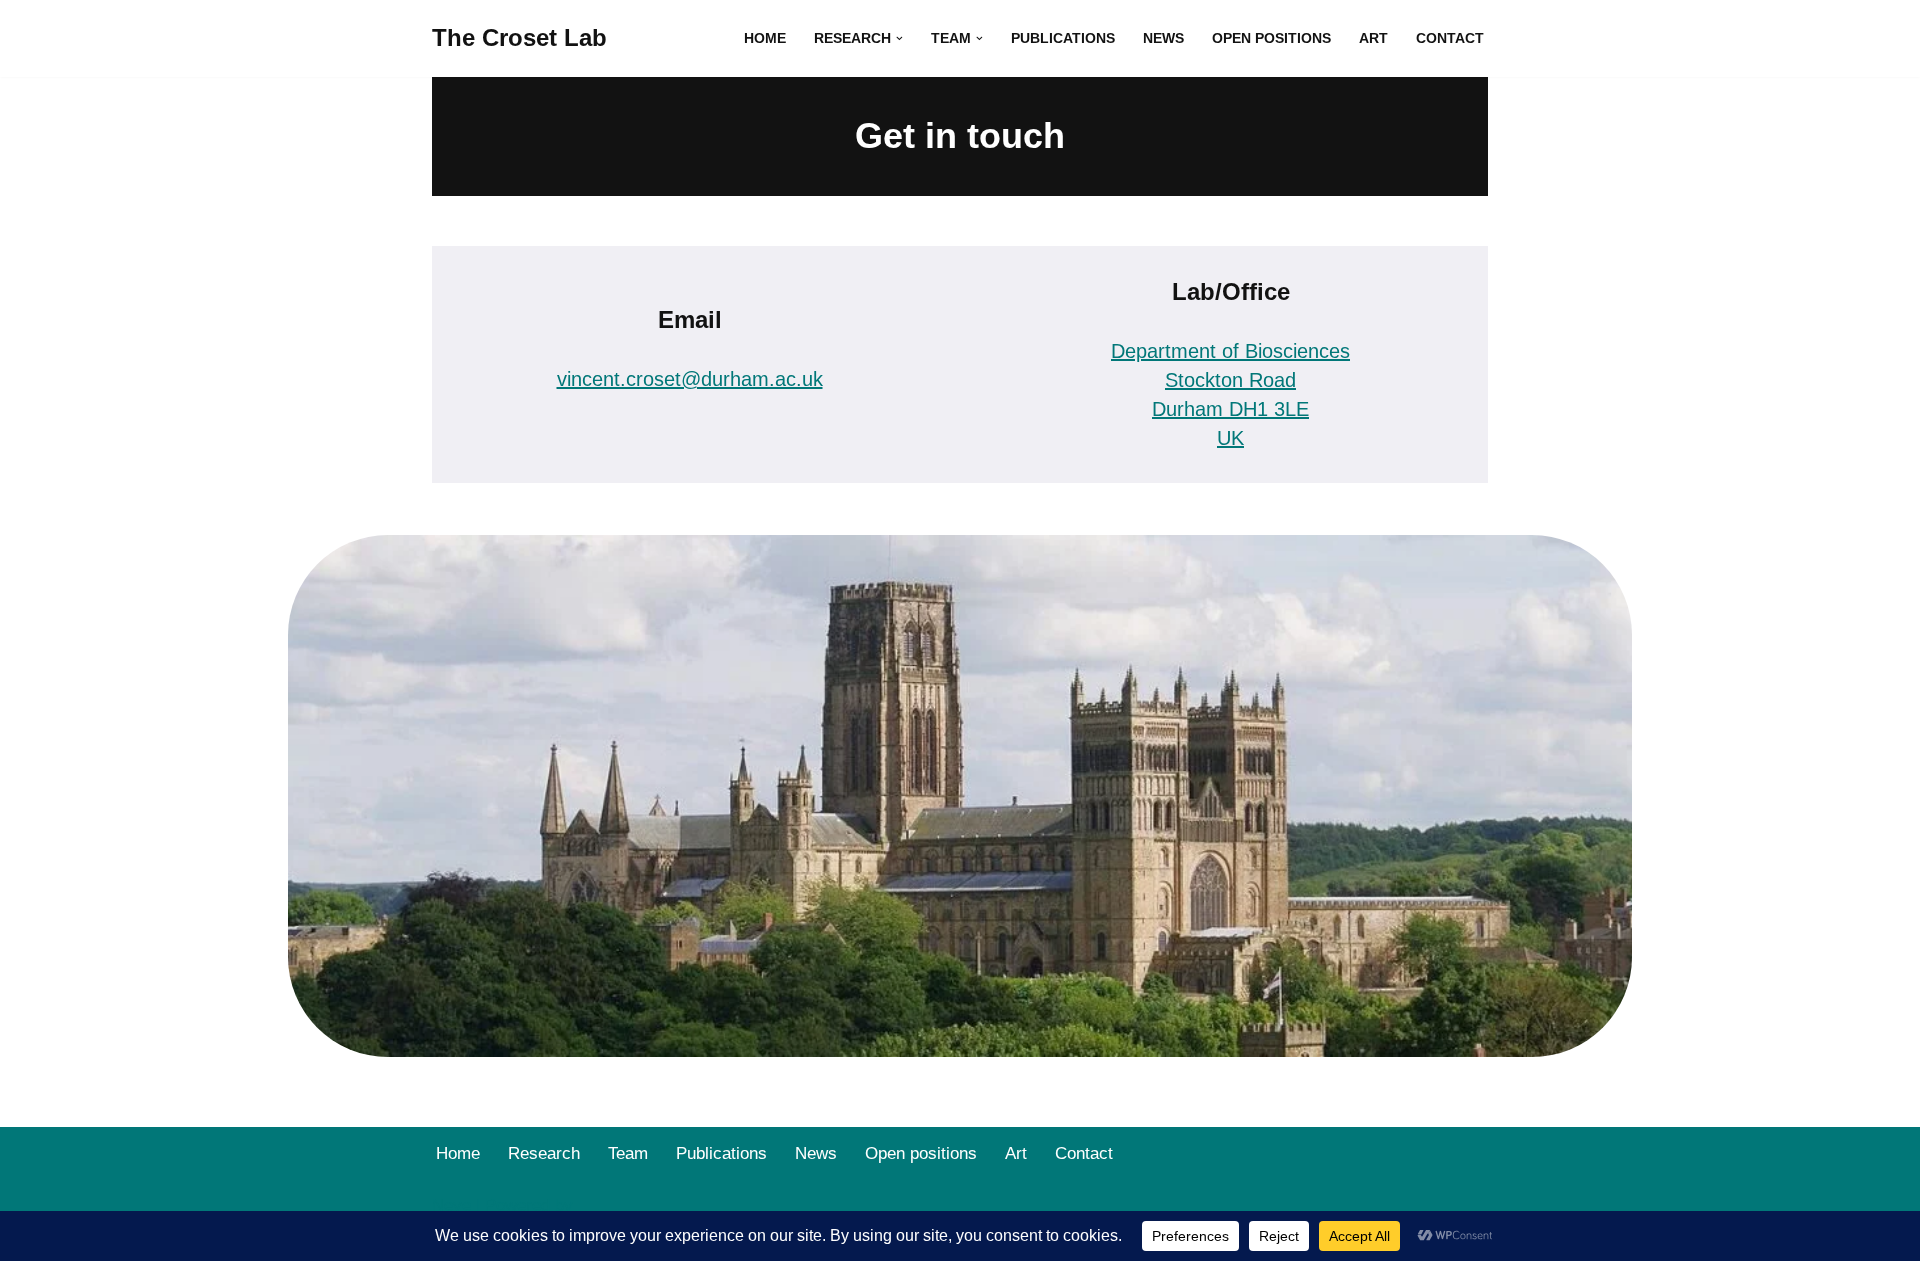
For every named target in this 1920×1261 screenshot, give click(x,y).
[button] (899, 38)
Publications (1063, 38)
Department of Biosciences (1230, 351)
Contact (1450, 38)
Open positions (1271, 38)
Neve (451, 1205)
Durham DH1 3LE (1230, 409)
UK (1230, 438)
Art (1373, 38)
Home (765, 38)
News (1163, 38)
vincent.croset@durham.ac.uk (690, 379)
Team (628, 1153)
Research (544, 1153)
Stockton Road (1230, 380)
